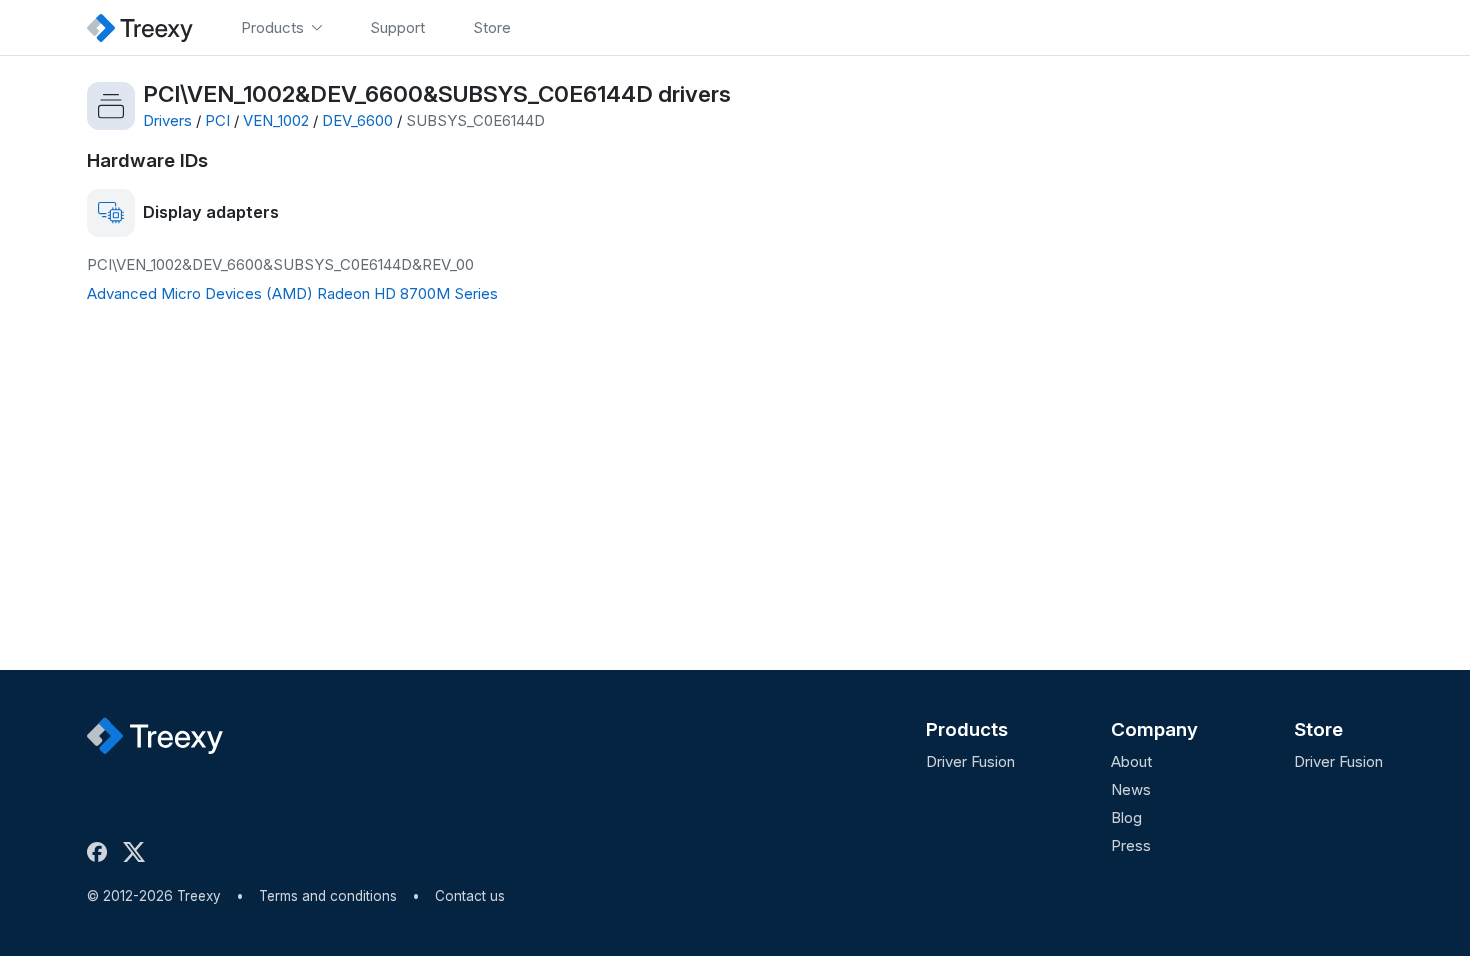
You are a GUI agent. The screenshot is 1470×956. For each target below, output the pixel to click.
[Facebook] (101, 852)
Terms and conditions (328, 896)
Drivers (167, 120)
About (1131, 761)
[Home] (140, 27)
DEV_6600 (357, 120)
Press (1131, 845)
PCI (217, 120)
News (1131, 789)
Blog (1126, 817)
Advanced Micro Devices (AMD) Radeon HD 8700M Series (292, 293)
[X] (138, 852)
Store (1318, 729)
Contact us (470, 896)
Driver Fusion (970, 761)
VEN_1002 (276, 120)
